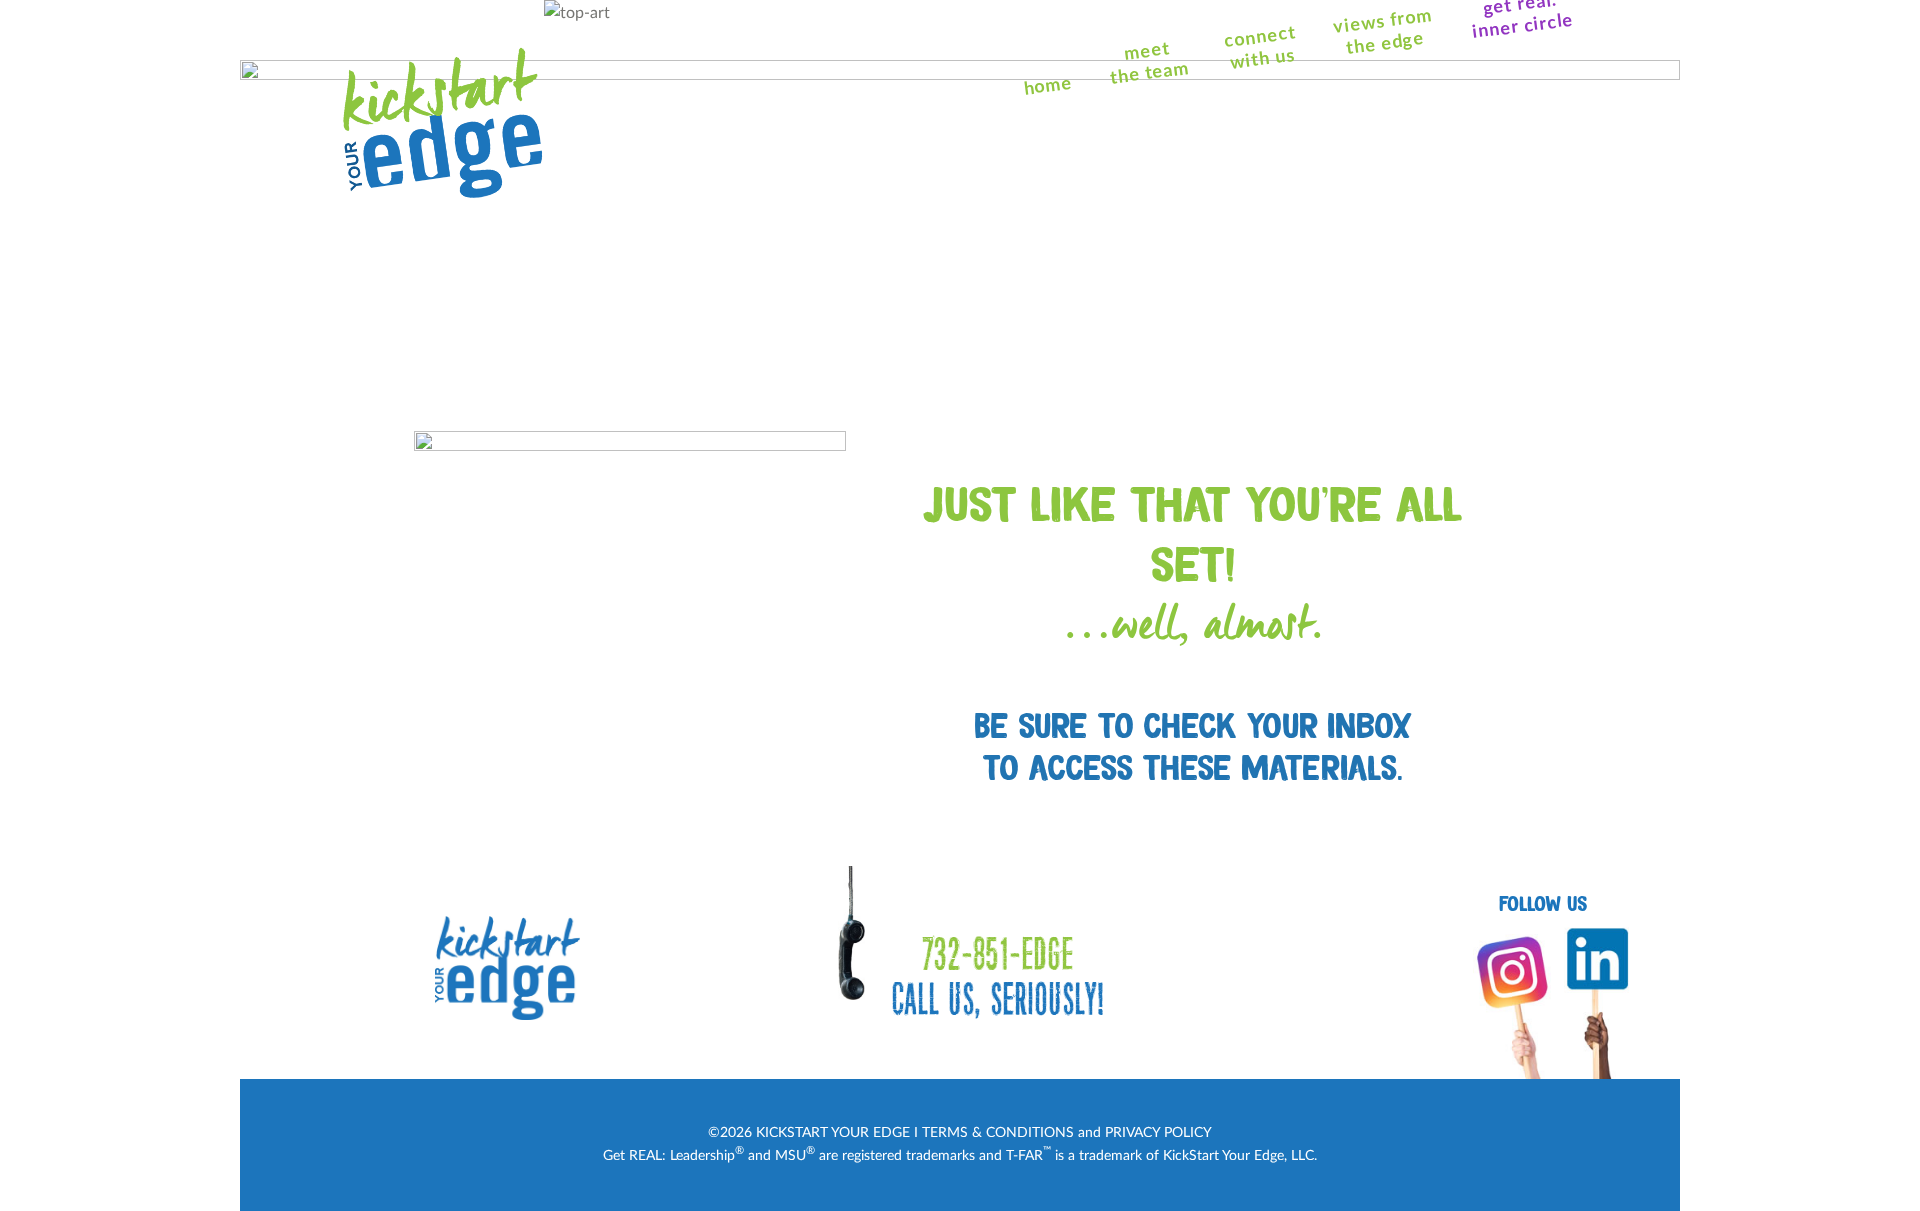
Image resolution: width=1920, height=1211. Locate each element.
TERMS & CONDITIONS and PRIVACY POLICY (1067, 1133)
